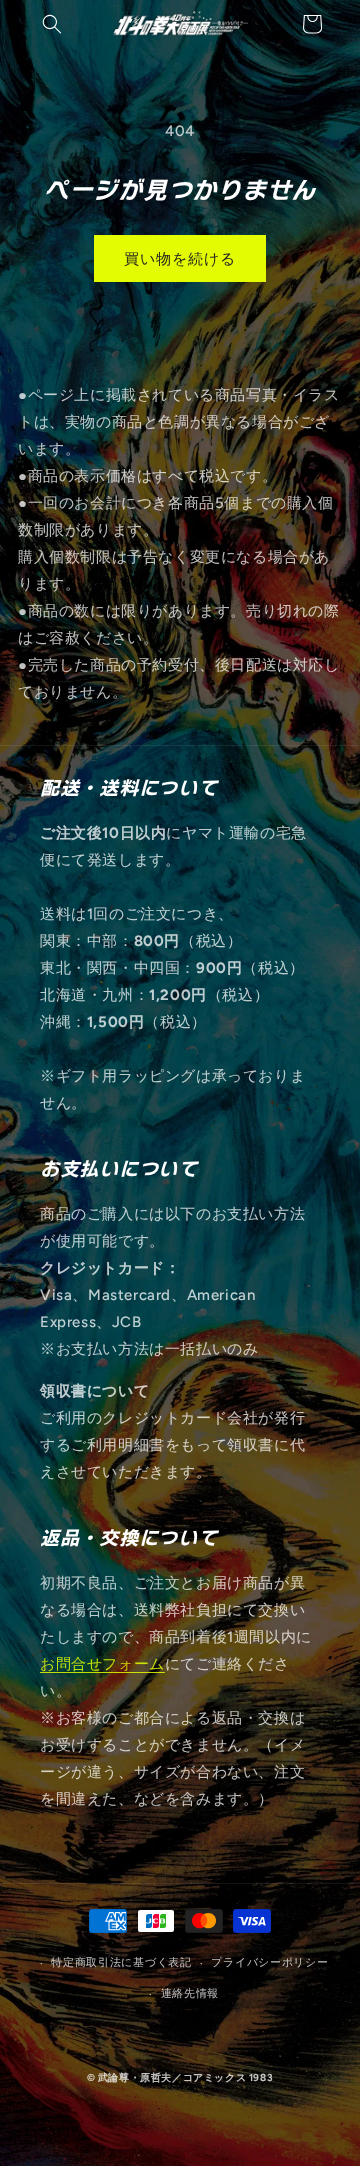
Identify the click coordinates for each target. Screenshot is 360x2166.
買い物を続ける (180, 259)
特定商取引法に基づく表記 (121, 1962)
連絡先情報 (190, 1993)
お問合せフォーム (102, 1664)
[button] (52, 24)
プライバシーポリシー (269, 1962)
